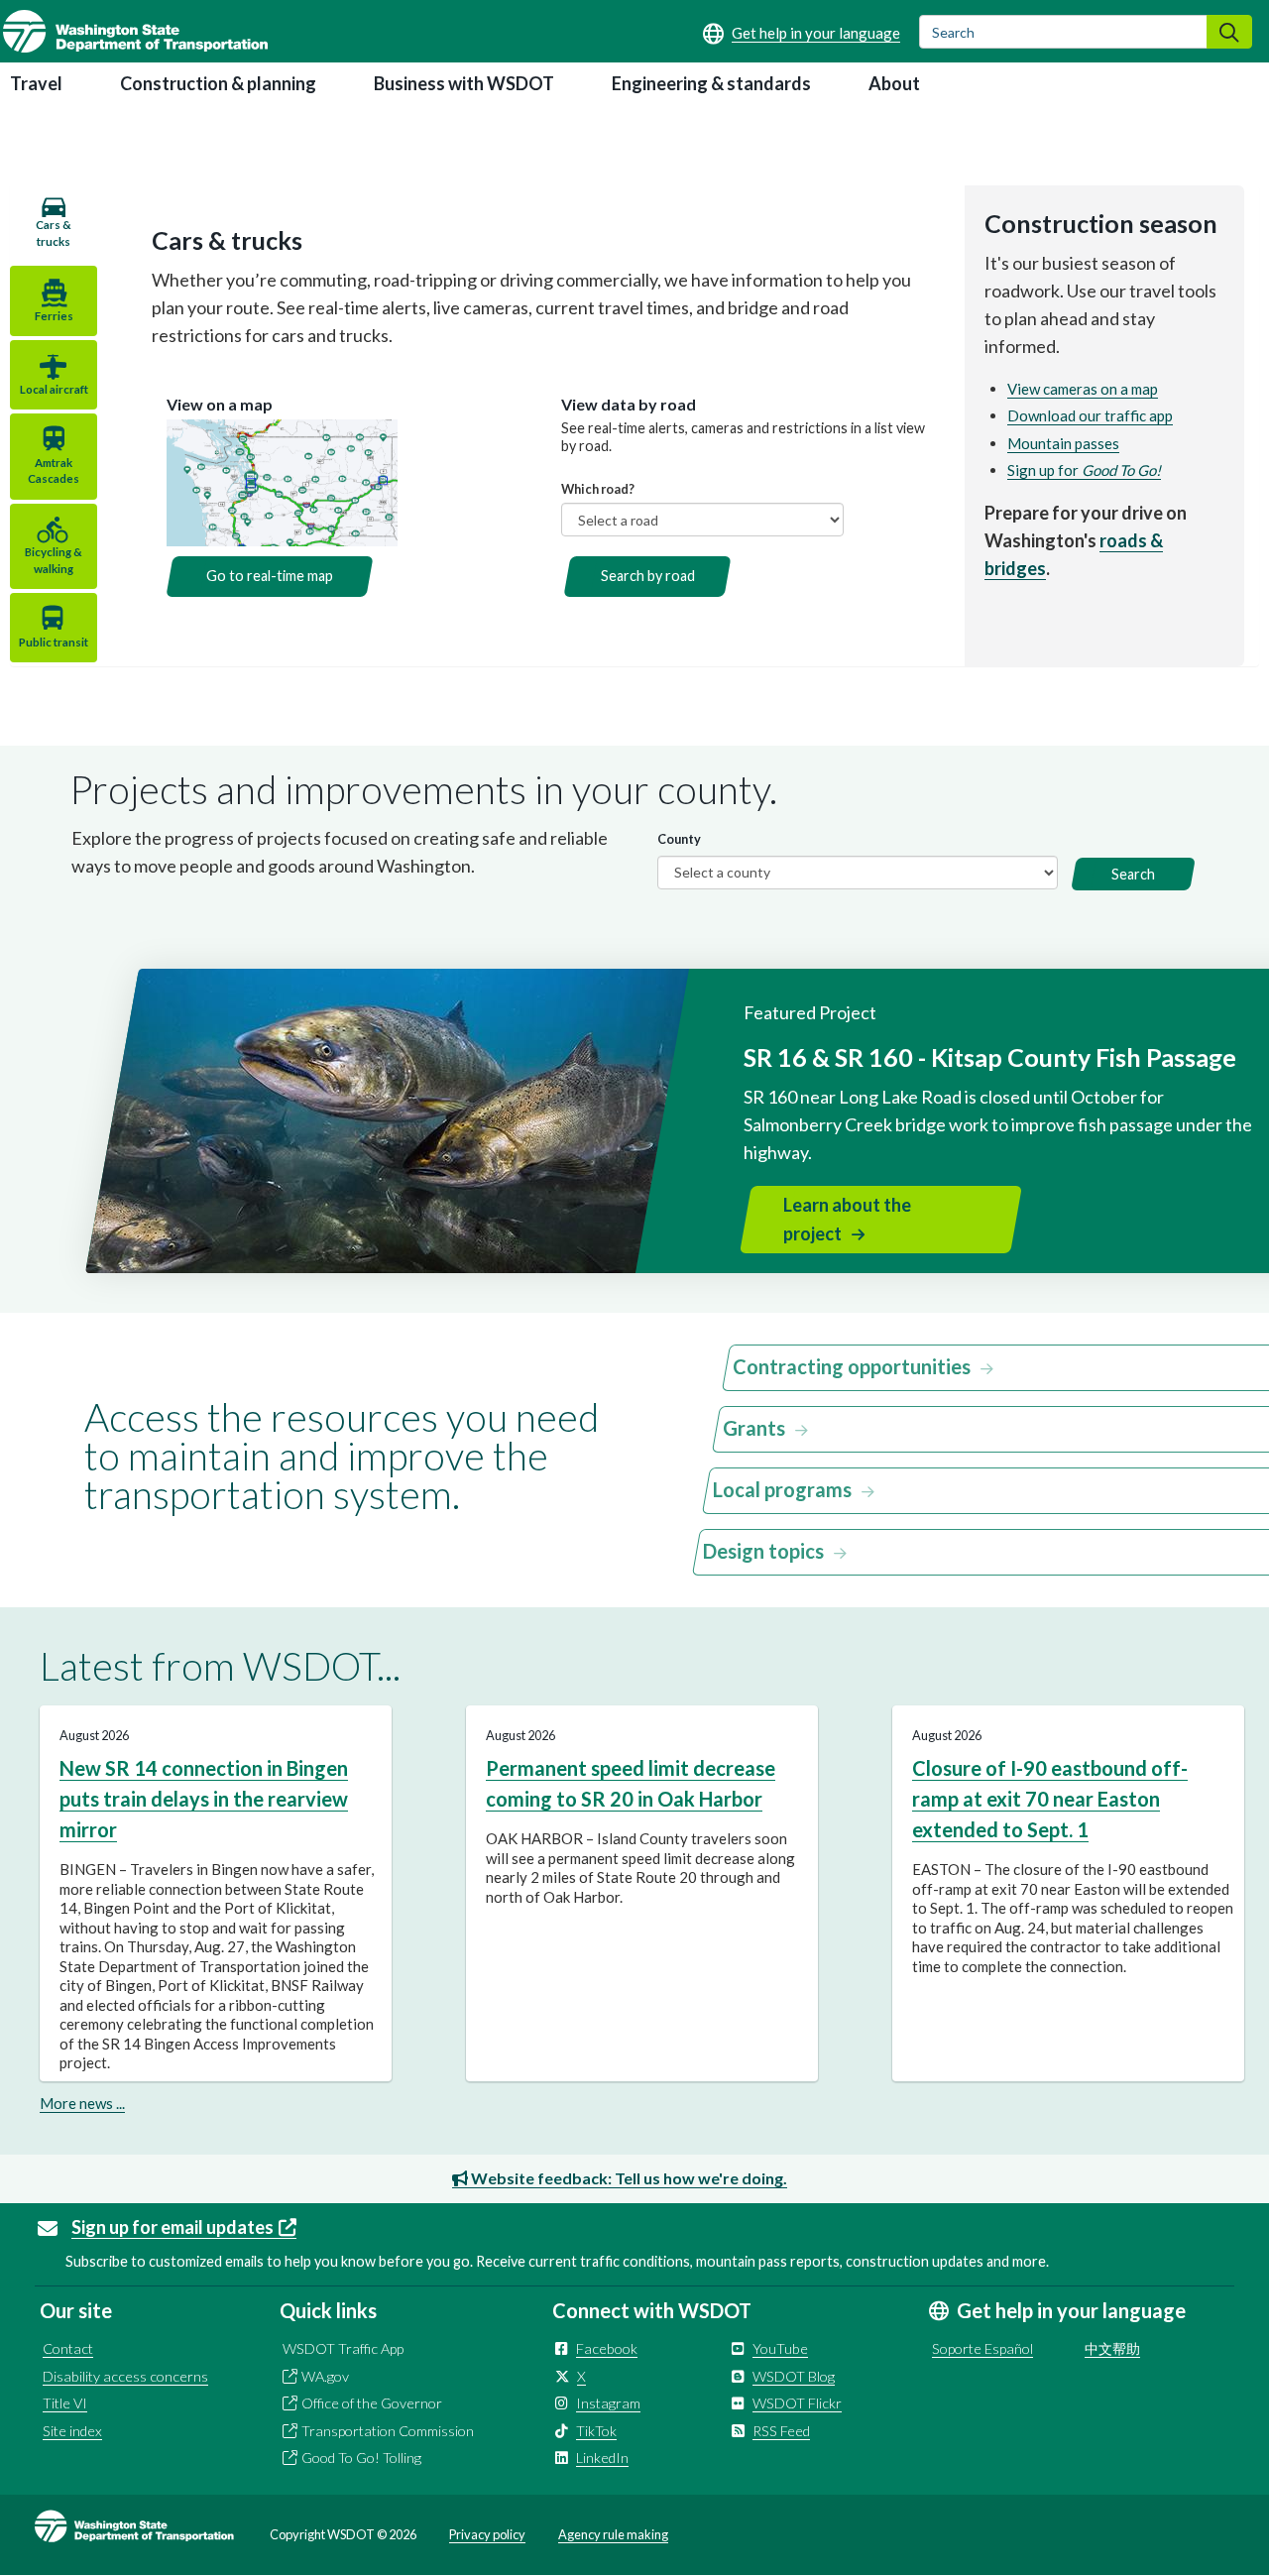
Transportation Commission (388, 2431)
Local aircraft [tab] (54, 389)
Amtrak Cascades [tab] (54, 470)
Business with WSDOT (464, 83)
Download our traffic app (1090, 415)
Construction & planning (218, 83)
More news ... (82, 2103)
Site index (72, 2431)
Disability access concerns (125, 2376)
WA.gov (325, 2376)
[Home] (135, 31)
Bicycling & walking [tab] (54, 560)
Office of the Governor (372, 2403)
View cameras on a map (1083, 389)
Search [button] (1133, 874)
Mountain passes (1063, 443)
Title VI (65, 2403)
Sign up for (1084, 470)
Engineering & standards (711, 83)
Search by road (648, 576)
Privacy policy (487, 2534)
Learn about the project (847, 1219)
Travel (36, 83)
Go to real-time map (270, 576)
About (894, 83)
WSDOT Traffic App (343, 2348)
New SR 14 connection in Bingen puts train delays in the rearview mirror (204, 1799)
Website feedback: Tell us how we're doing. (628, 2178)
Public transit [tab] (54, 642)
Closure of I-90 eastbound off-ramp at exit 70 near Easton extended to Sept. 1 (1050, 1799)
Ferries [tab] (54, 316)
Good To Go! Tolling (361, 2458)
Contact (68, 2348)
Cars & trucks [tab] (54, 233)
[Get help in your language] (802, 33)
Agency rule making (613, 2534)
